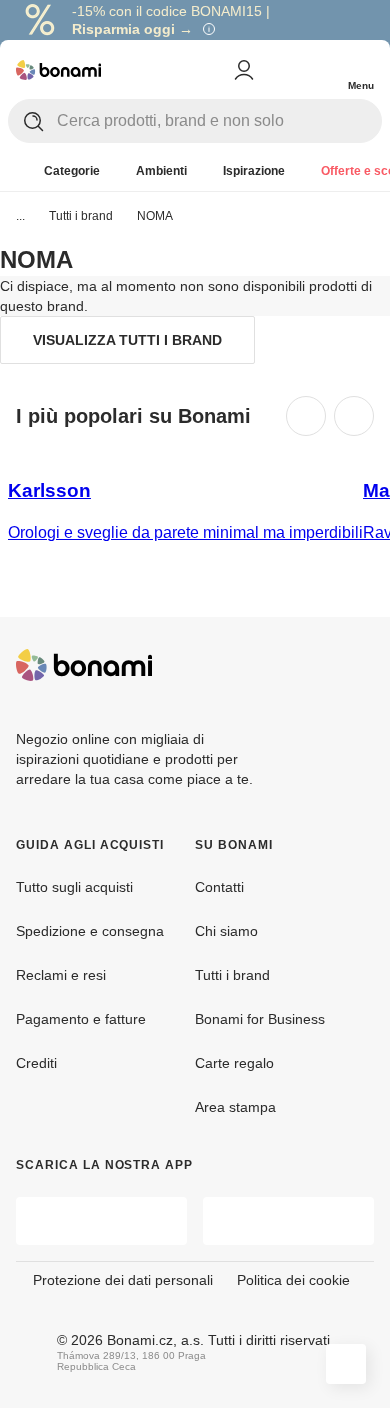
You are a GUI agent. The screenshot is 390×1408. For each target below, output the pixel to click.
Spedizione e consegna (90, 931)
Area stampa (235, 1107)
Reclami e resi (61, 975)
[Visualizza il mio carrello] (320, 68)
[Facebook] (310, 665)
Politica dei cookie (293, 1280)
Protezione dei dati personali (123, 1280)
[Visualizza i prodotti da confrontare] (280, 70)
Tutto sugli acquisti (74, 887)
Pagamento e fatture (81, 1019)
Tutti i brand (81, 216)
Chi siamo (226, 931)
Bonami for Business (260, 1019)
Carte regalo (234, 1063)
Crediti (36, 1063)
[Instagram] (358, 665)
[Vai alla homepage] (58, 70)
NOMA (155, 216)
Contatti (219, 887)
